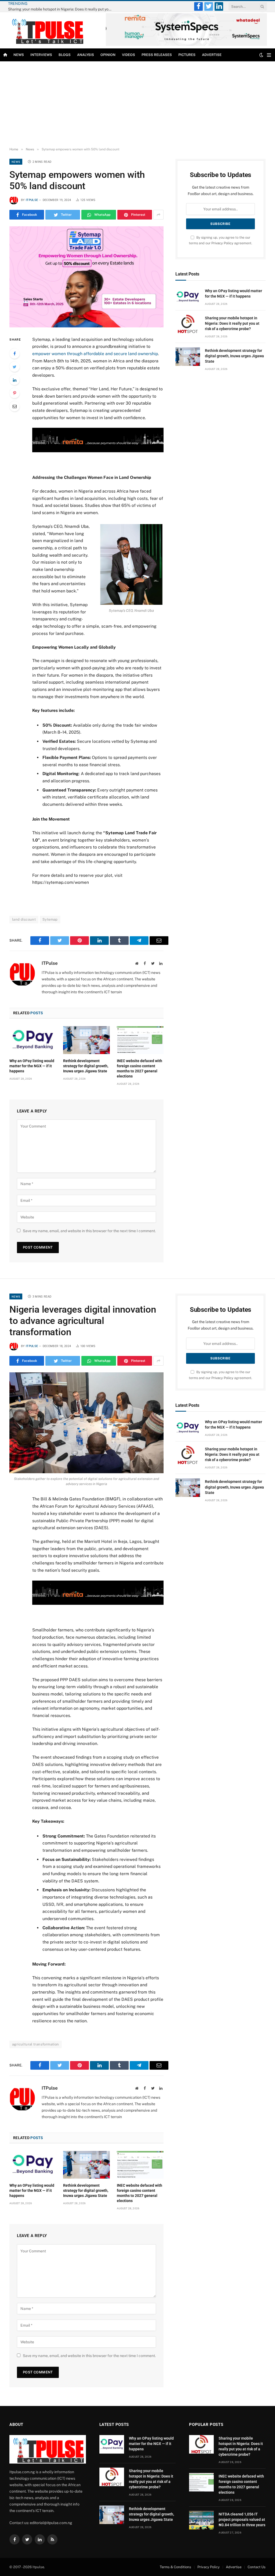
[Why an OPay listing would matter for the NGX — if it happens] (33, 1040)
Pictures (187, 55)
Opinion (108, 55)
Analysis (86, 55)
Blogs (65, 55)
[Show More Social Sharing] (158, 215)
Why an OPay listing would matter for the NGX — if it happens (32, 1066)
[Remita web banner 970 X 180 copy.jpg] (98, 451)
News (19, 55)
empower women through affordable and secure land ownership (95, 354)
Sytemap (50, 919)
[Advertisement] (137, 104)
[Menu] (269, 55)
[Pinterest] (15, 393)
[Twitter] (15, 367)
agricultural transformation (36, 2044)
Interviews (41, 55)
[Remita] (186, 45)
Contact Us (257, 2567)
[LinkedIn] (15, 380)
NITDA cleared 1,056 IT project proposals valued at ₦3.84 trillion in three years (242, 2520)
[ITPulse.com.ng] (47, 30)
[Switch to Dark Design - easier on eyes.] (261, 55)
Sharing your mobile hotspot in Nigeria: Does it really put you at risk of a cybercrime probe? (62, 9)
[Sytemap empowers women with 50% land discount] (86, 277)
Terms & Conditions (176, 2567)
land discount (24, 919)
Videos (129, 55)
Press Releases (157, 55)
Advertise (212, 55)
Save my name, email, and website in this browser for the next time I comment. (89, 1231)
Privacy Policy (222, 243)
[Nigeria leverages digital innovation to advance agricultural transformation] (86, 1423)
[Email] (15, 406)
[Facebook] (15, 354)
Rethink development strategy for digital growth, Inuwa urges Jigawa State (86, 1066)
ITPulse (32, 200)
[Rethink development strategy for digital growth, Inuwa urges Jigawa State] (86, 1040)
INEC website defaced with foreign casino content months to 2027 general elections (140, 1068)
